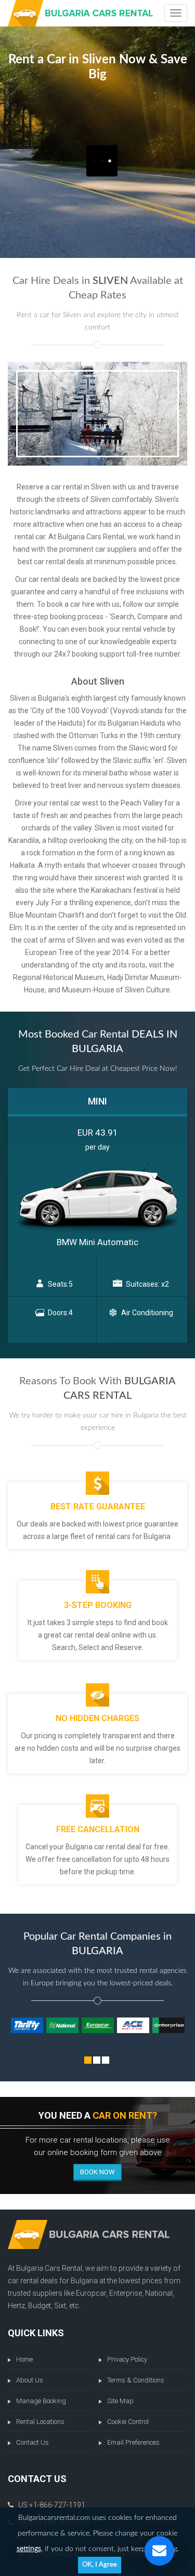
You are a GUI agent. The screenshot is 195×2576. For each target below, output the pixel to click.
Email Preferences (133, 2442)
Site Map (120, 2401)
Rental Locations (40, 2422)
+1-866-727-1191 (57, 2505)
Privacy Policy (127, 2359)
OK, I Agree (100, 2565)
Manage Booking (41, 2401)
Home (24, 2359)
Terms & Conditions (136, 2380)
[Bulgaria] (80, 13)
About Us (30, 2380)
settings (29, 2549)
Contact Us (32, 2442)
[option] (97, 1216)
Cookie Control (128, 2422)
